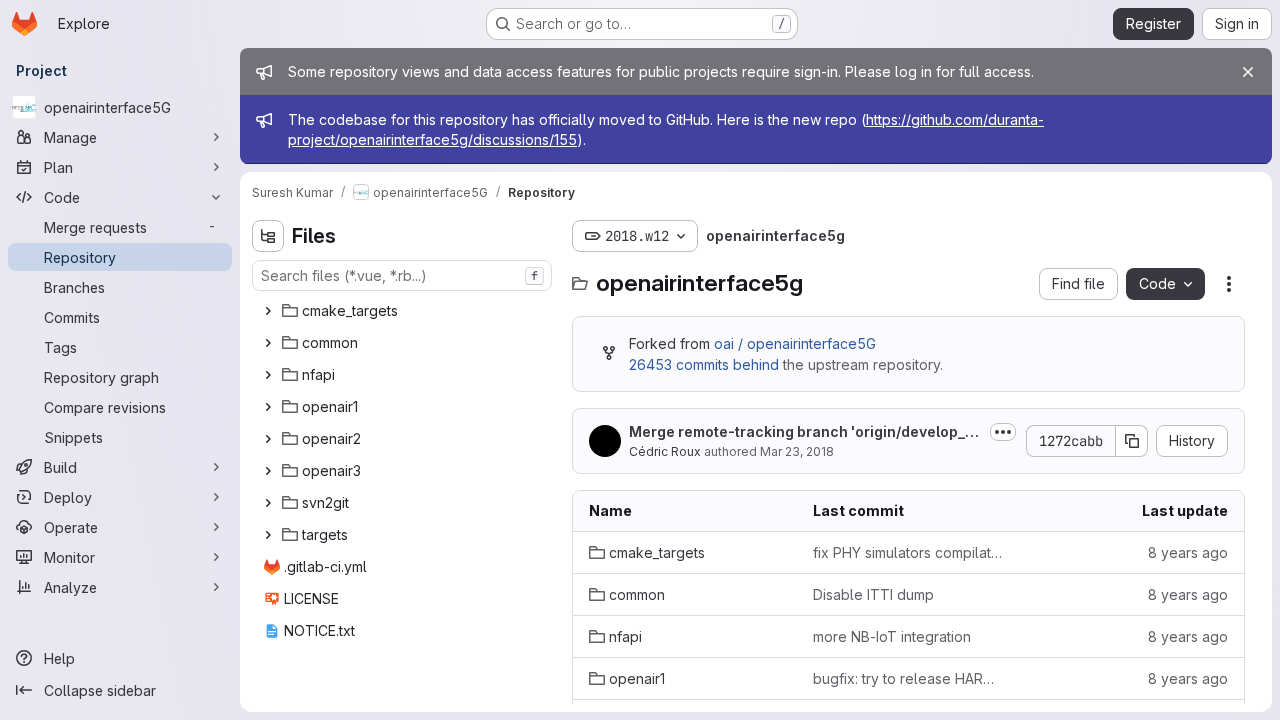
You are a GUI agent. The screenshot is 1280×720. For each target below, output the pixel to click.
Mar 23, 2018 (797, 451)
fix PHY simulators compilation (909, 552)
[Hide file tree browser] (268, 236)
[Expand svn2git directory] (268, 503)
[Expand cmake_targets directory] (268, 311)
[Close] (1248, 72)
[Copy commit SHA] (1132, 441)
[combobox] (402, 275)
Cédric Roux (665, 451)
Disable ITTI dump (873, 594)
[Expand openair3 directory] (268, 471)
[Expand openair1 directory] (268, 407)
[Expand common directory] (268, 343)
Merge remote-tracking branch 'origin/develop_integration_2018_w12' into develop (803, 432)
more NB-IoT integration (892, 636)
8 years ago (1188, 552)
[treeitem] (404, 311)
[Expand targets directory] (268, 535)
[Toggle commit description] (1003, 432)
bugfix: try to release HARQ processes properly (909, 678)
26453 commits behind (704, 364)
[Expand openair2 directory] (268, 439)
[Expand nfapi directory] (268, 375)
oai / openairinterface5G (795, 343)
